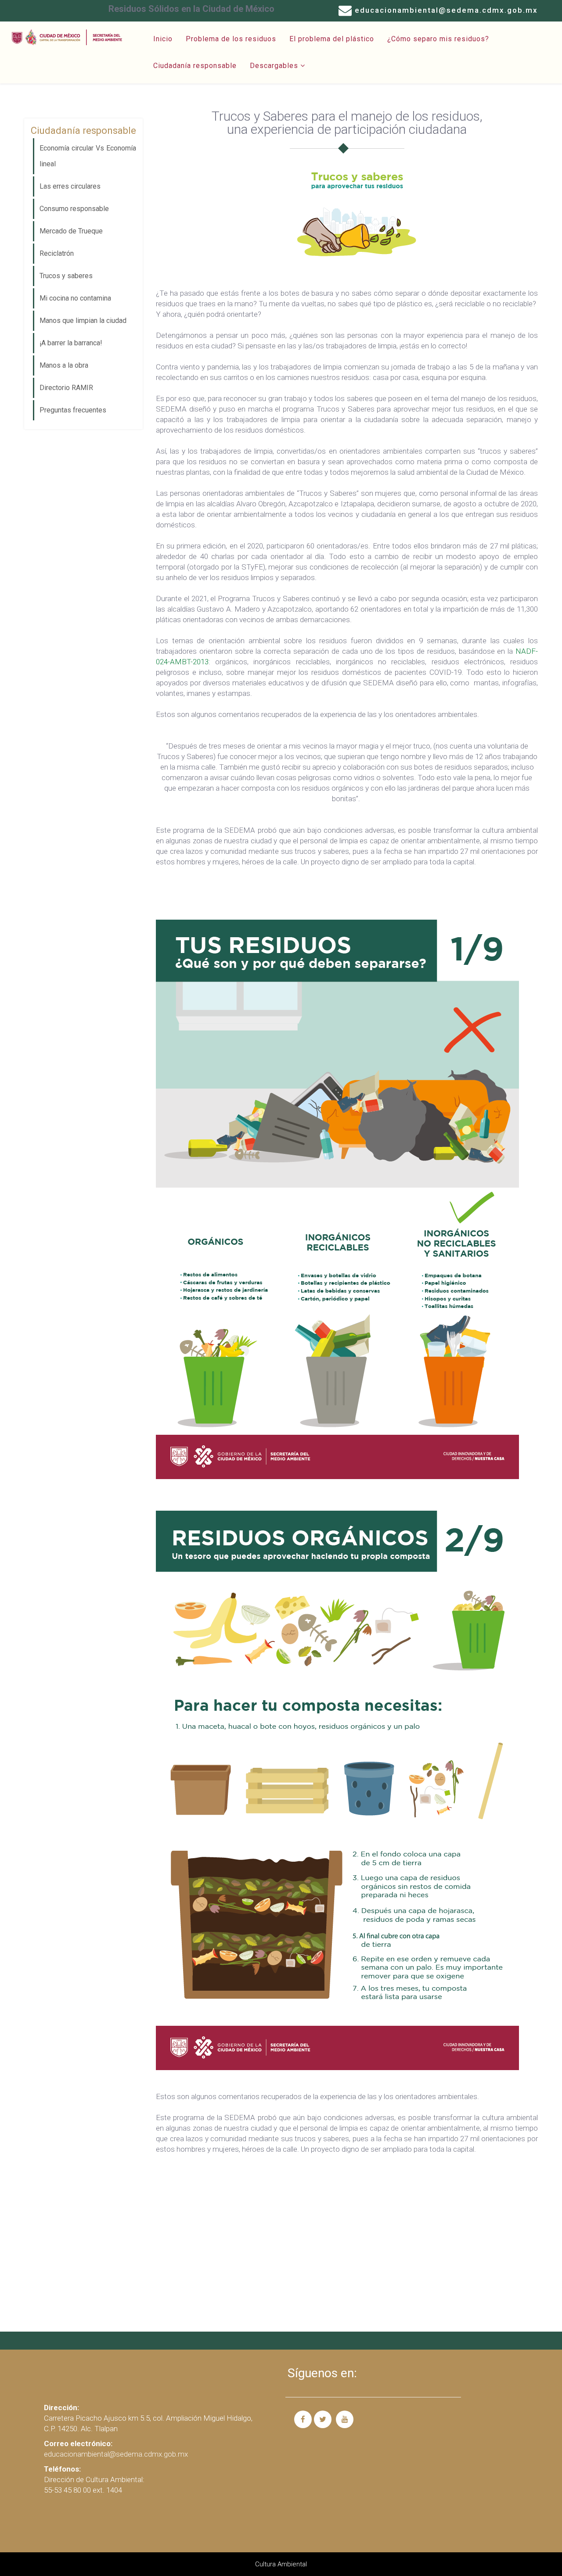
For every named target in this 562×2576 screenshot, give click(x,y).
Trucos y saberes (66, 276)
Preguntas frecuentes (73, 410)
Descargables (274, 66)
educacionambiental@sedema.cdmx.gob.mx (446, 10)
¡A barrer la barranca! (71, 343)
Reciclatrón (57, 253)
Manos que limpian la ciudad (83, 321)
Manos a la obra (64, 365)
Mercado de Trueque (71, 231)
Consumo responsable (74, 209)
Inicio (163, 39)
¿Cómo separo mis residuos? (438, 39)
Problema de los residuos (231, 39)
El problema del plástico (332, 39)
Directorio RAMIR (66, 388)
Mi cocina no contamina (75, 298)
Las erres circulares (70, 186)
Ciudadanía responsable (195, 66)
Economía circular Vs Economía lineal (88, 156)
